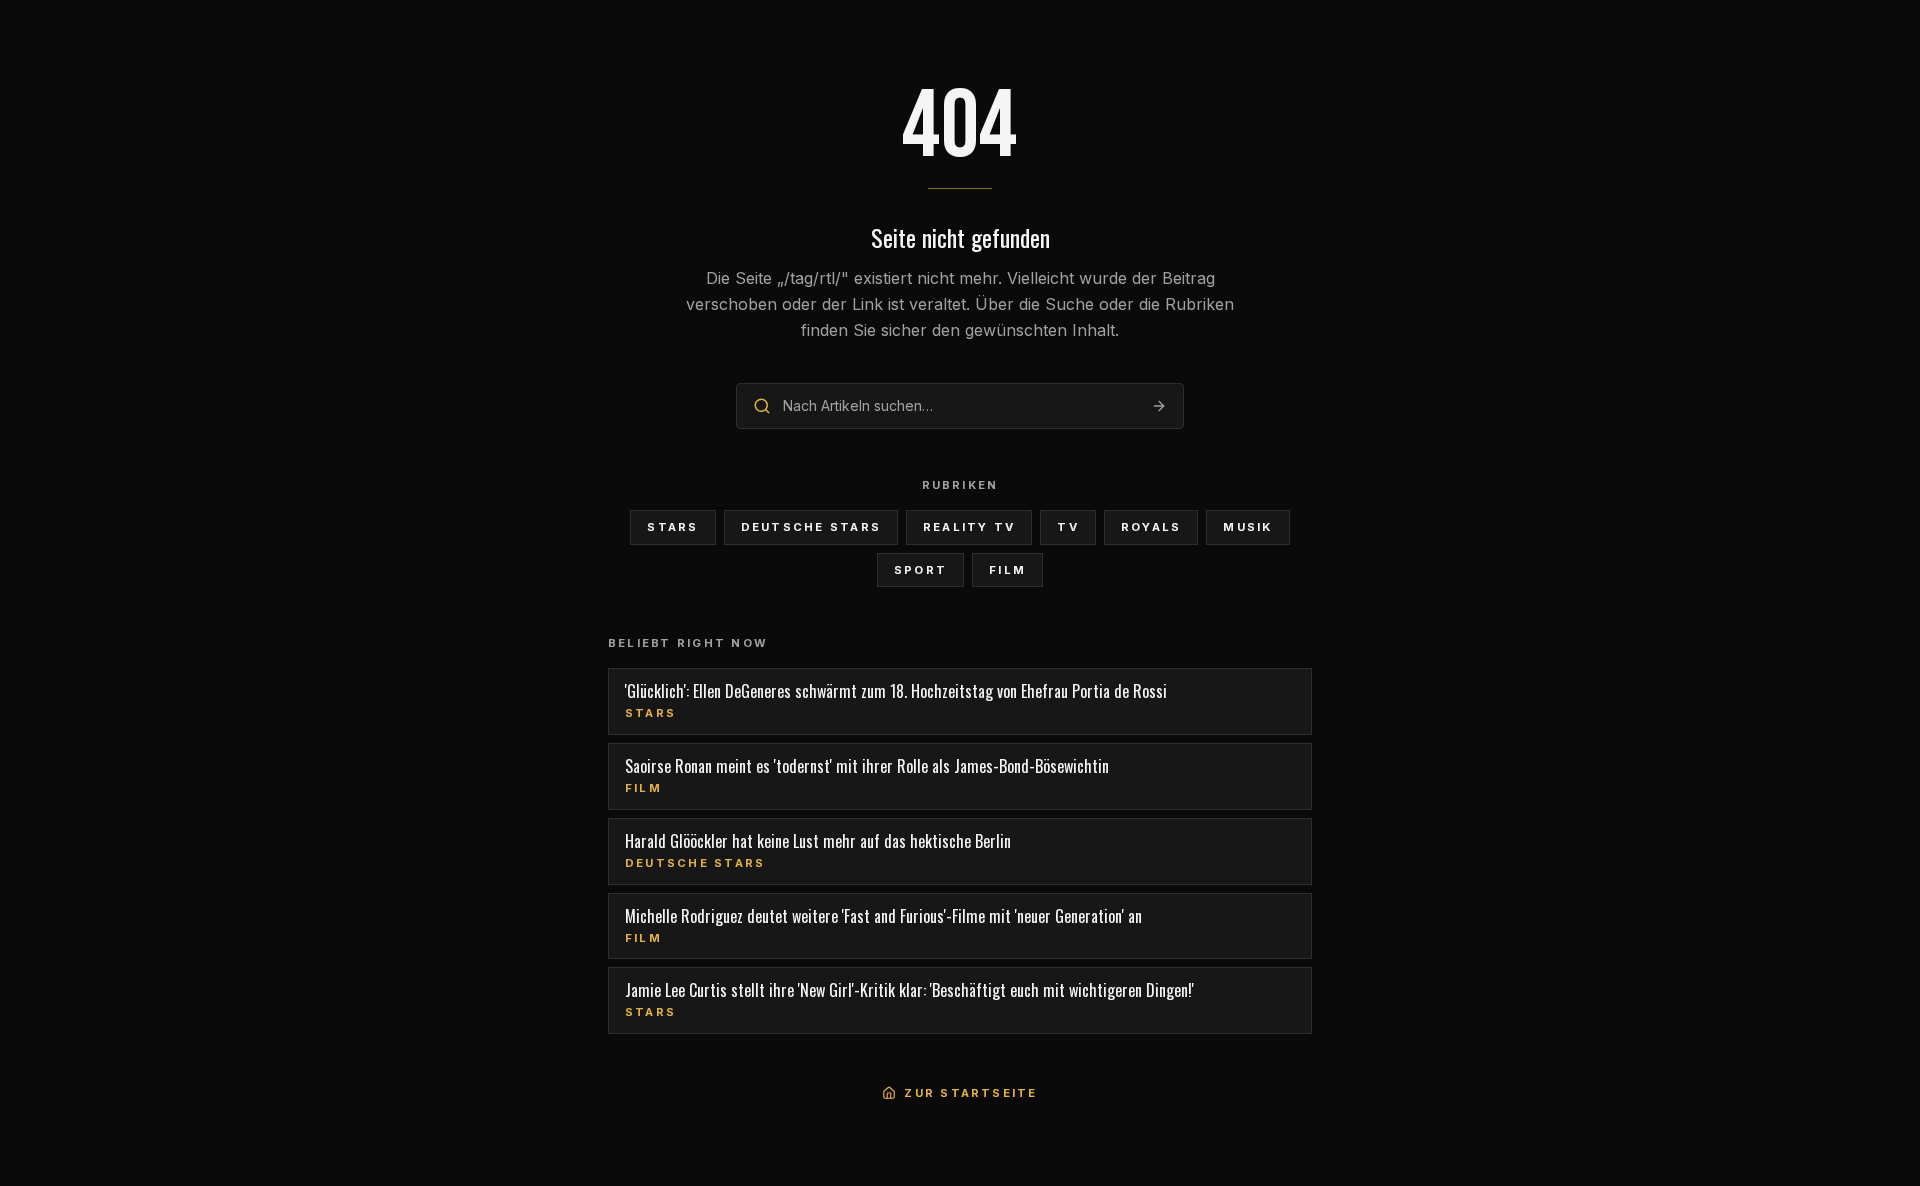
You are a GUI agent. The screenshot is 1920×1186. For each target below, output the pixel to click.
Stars (672, 527)
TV (1067, 527)
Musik (1247, 527)
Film (1007, 570)
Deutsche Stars (811, 527)
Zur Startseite (970, 1093)
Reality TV (969, 527)
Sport (920, 570)
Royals (1151, 527)
